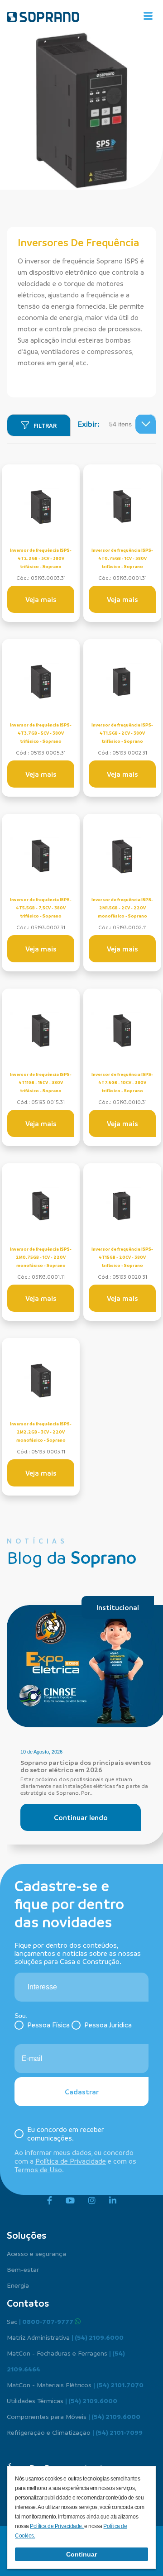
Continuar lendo (81, 1817)
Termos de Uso (38, 2170)
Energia (18, 2285)
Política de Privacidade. (57, 2526)
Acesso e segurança (36, 2253)
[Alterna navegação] (148, 16)
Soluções (26, 2235)
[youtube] (70, 2201)
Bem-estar (23, 2269)
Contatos (28, 2303)
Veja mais (41, 599)
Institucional (118, 1607)
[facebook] (50, 2201)
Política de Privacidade (71, 2161)
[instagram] (92, 2201)
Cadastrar (82, 2092)
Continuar (81, 2554)
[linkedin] (113, 2201)
